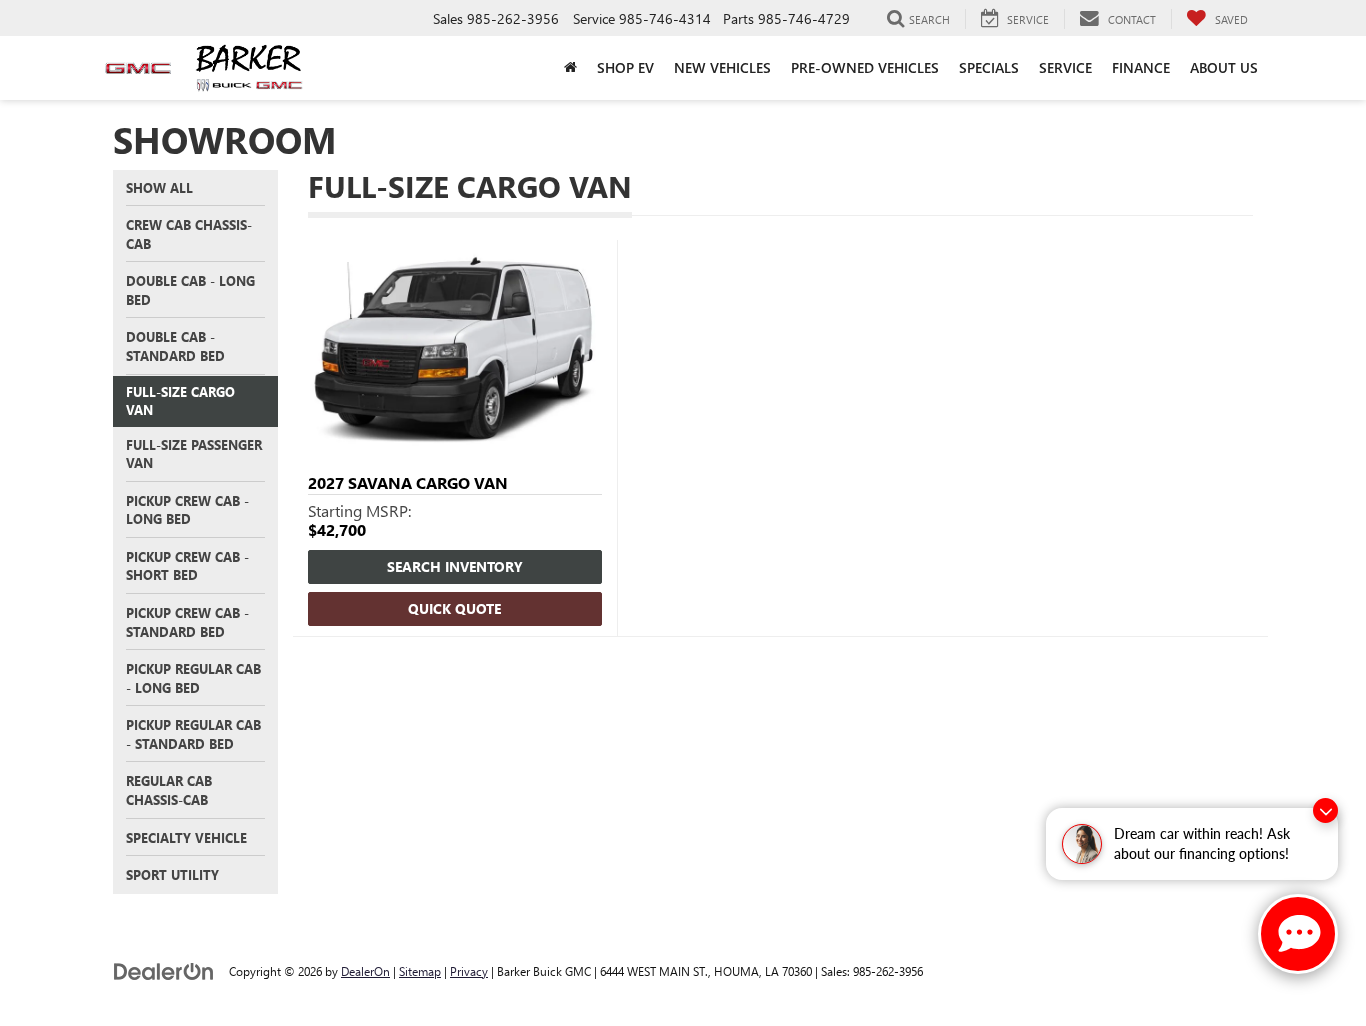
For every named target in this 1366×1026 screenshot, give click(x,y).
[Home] (570, 68)
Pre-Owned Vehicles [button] (865, 67)
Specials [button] (989, 67)
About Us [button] (1224, 67)
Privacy (469, 971)
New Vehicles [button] (722, 67)
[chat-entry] (1298, 934)
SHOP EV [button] (625, 67)
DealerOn (365, 971)
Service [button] (1065, 67)
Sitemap (420, 971)
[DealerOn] (164, 970)
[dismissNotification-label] (1325, 810)
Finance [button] (1141, 67)
